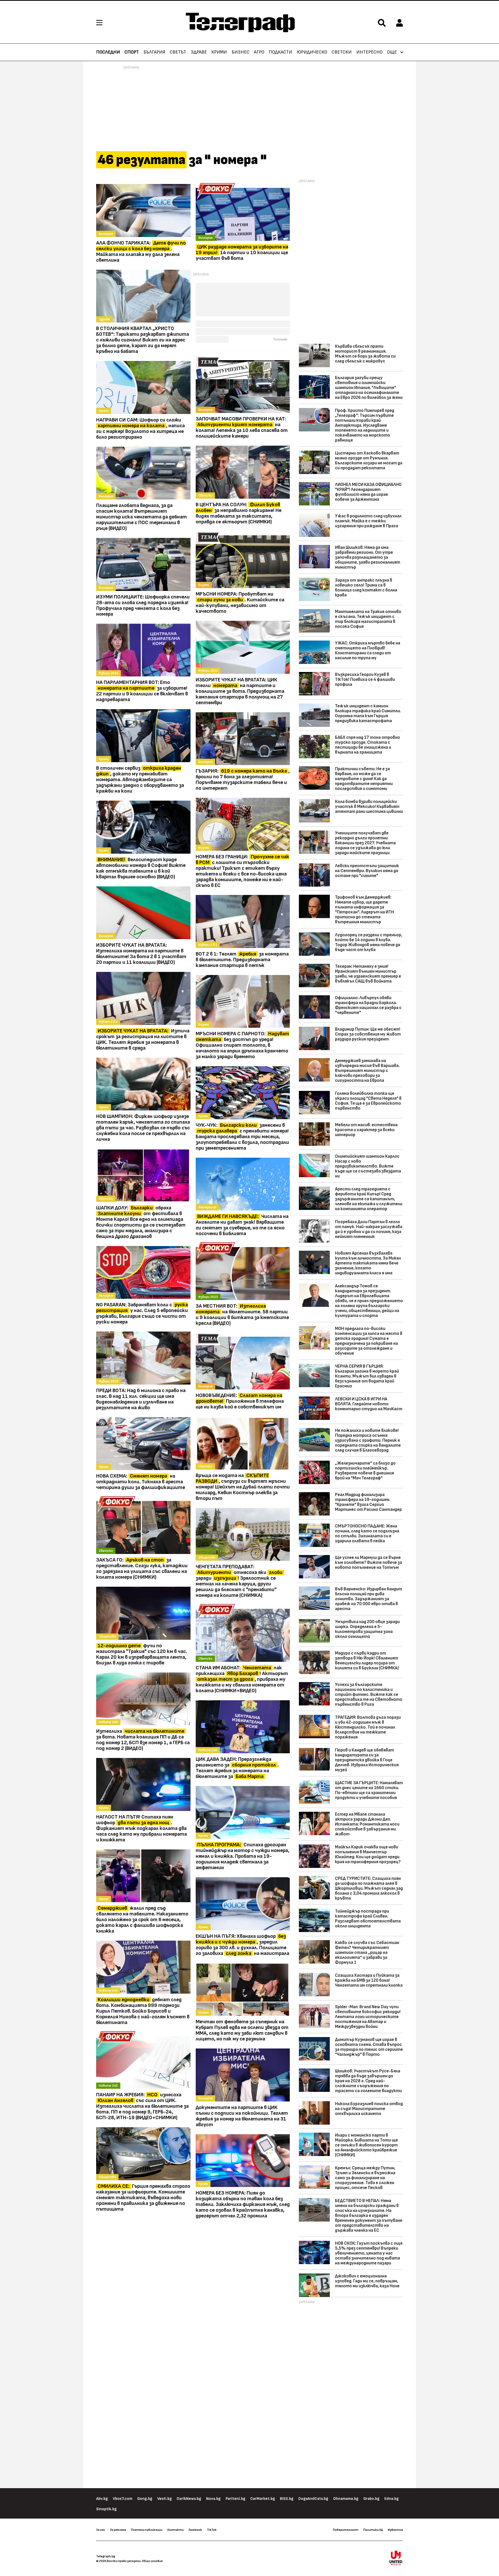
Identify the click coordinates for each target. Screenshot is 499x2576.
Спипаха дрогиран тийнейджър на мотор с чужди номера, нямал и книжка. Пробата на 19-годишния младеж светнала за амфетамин (242, 1856)
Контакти (176, 2530)
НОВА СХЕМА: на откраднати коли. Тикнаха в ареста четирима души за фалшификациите (141, 1482)
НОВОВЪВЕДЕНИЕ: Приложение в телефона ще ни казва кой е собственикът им (240, 1401)
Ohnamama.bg (346, 2499)
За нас (101, 2530)
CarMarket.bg (263, 2499)
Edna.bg (392, 2499)
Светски (342, 52)
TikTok (212, 2530)
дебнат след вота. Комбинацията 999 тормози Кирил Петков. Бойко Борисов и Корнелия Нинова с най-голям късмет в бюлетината (143, 2011)
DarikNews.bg (189, 2499)
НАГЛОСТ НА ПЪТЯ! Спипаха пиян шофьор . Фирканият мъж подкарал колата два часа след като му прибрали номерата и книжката (142, 1828)
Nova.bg (213, 2499)
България (154, 52)
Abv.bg (102, 2499)
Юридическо (312, 52)
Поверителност (346, 2530)
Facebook (195, 2530)
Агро (259, 52)
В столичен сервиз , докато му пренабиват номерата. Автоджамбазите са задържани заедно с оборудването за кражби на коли (140, 780)
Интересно (369, 52)
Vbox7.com (123, 2499)
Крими (219, 52)
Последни (108, 52)
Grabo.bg (371, 2499)
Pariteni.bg (235, 2499)
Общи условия (152, 2561)
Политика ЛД (373, 2530)
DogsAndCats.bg (313, 2499)
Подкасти (280, 52)
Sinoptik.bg (106, 2509)
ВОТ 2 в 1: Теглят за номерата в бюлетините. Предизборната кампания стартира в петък (242, 960)
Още (392, 52)
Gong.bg (145, 2499)
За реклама (118, 2530)
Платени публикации (147, 2530)
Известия (395, 2530)
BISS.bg (287, 2499)
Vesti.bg (165, 2499)
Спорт (132, 52)
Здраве (199, 52)
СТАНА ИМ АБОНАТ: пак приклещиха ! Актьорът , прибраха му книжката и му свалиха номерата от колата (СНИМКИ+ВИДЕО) (242, 1679)
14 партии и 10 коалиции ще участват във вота (242, 253)
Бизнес (241, 52)
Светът (178, 52)
